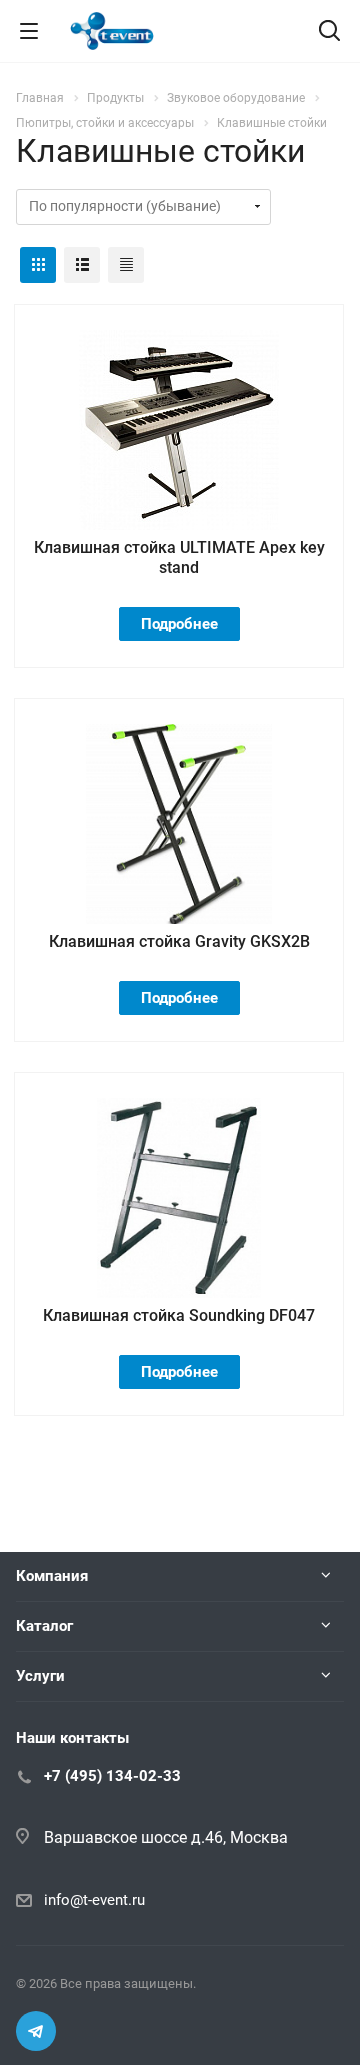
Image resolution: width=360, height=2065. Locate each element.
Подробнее (179, 624)
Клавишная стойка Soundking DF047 (179, 1315)
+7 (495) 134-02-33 (112, 1776)
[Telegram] (36, 2031)
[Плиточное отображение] (38, 265)
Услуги (40, 1676)
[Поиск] (329, 32)
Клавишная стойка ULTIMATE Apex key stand (179, 557)
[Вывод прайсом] (126, 265)
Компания (52, 1576)
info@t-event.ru (94, 1900)
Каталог (44, 1626)
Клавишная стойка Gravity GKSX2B (179, 941)
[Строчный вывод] (82, 265)
